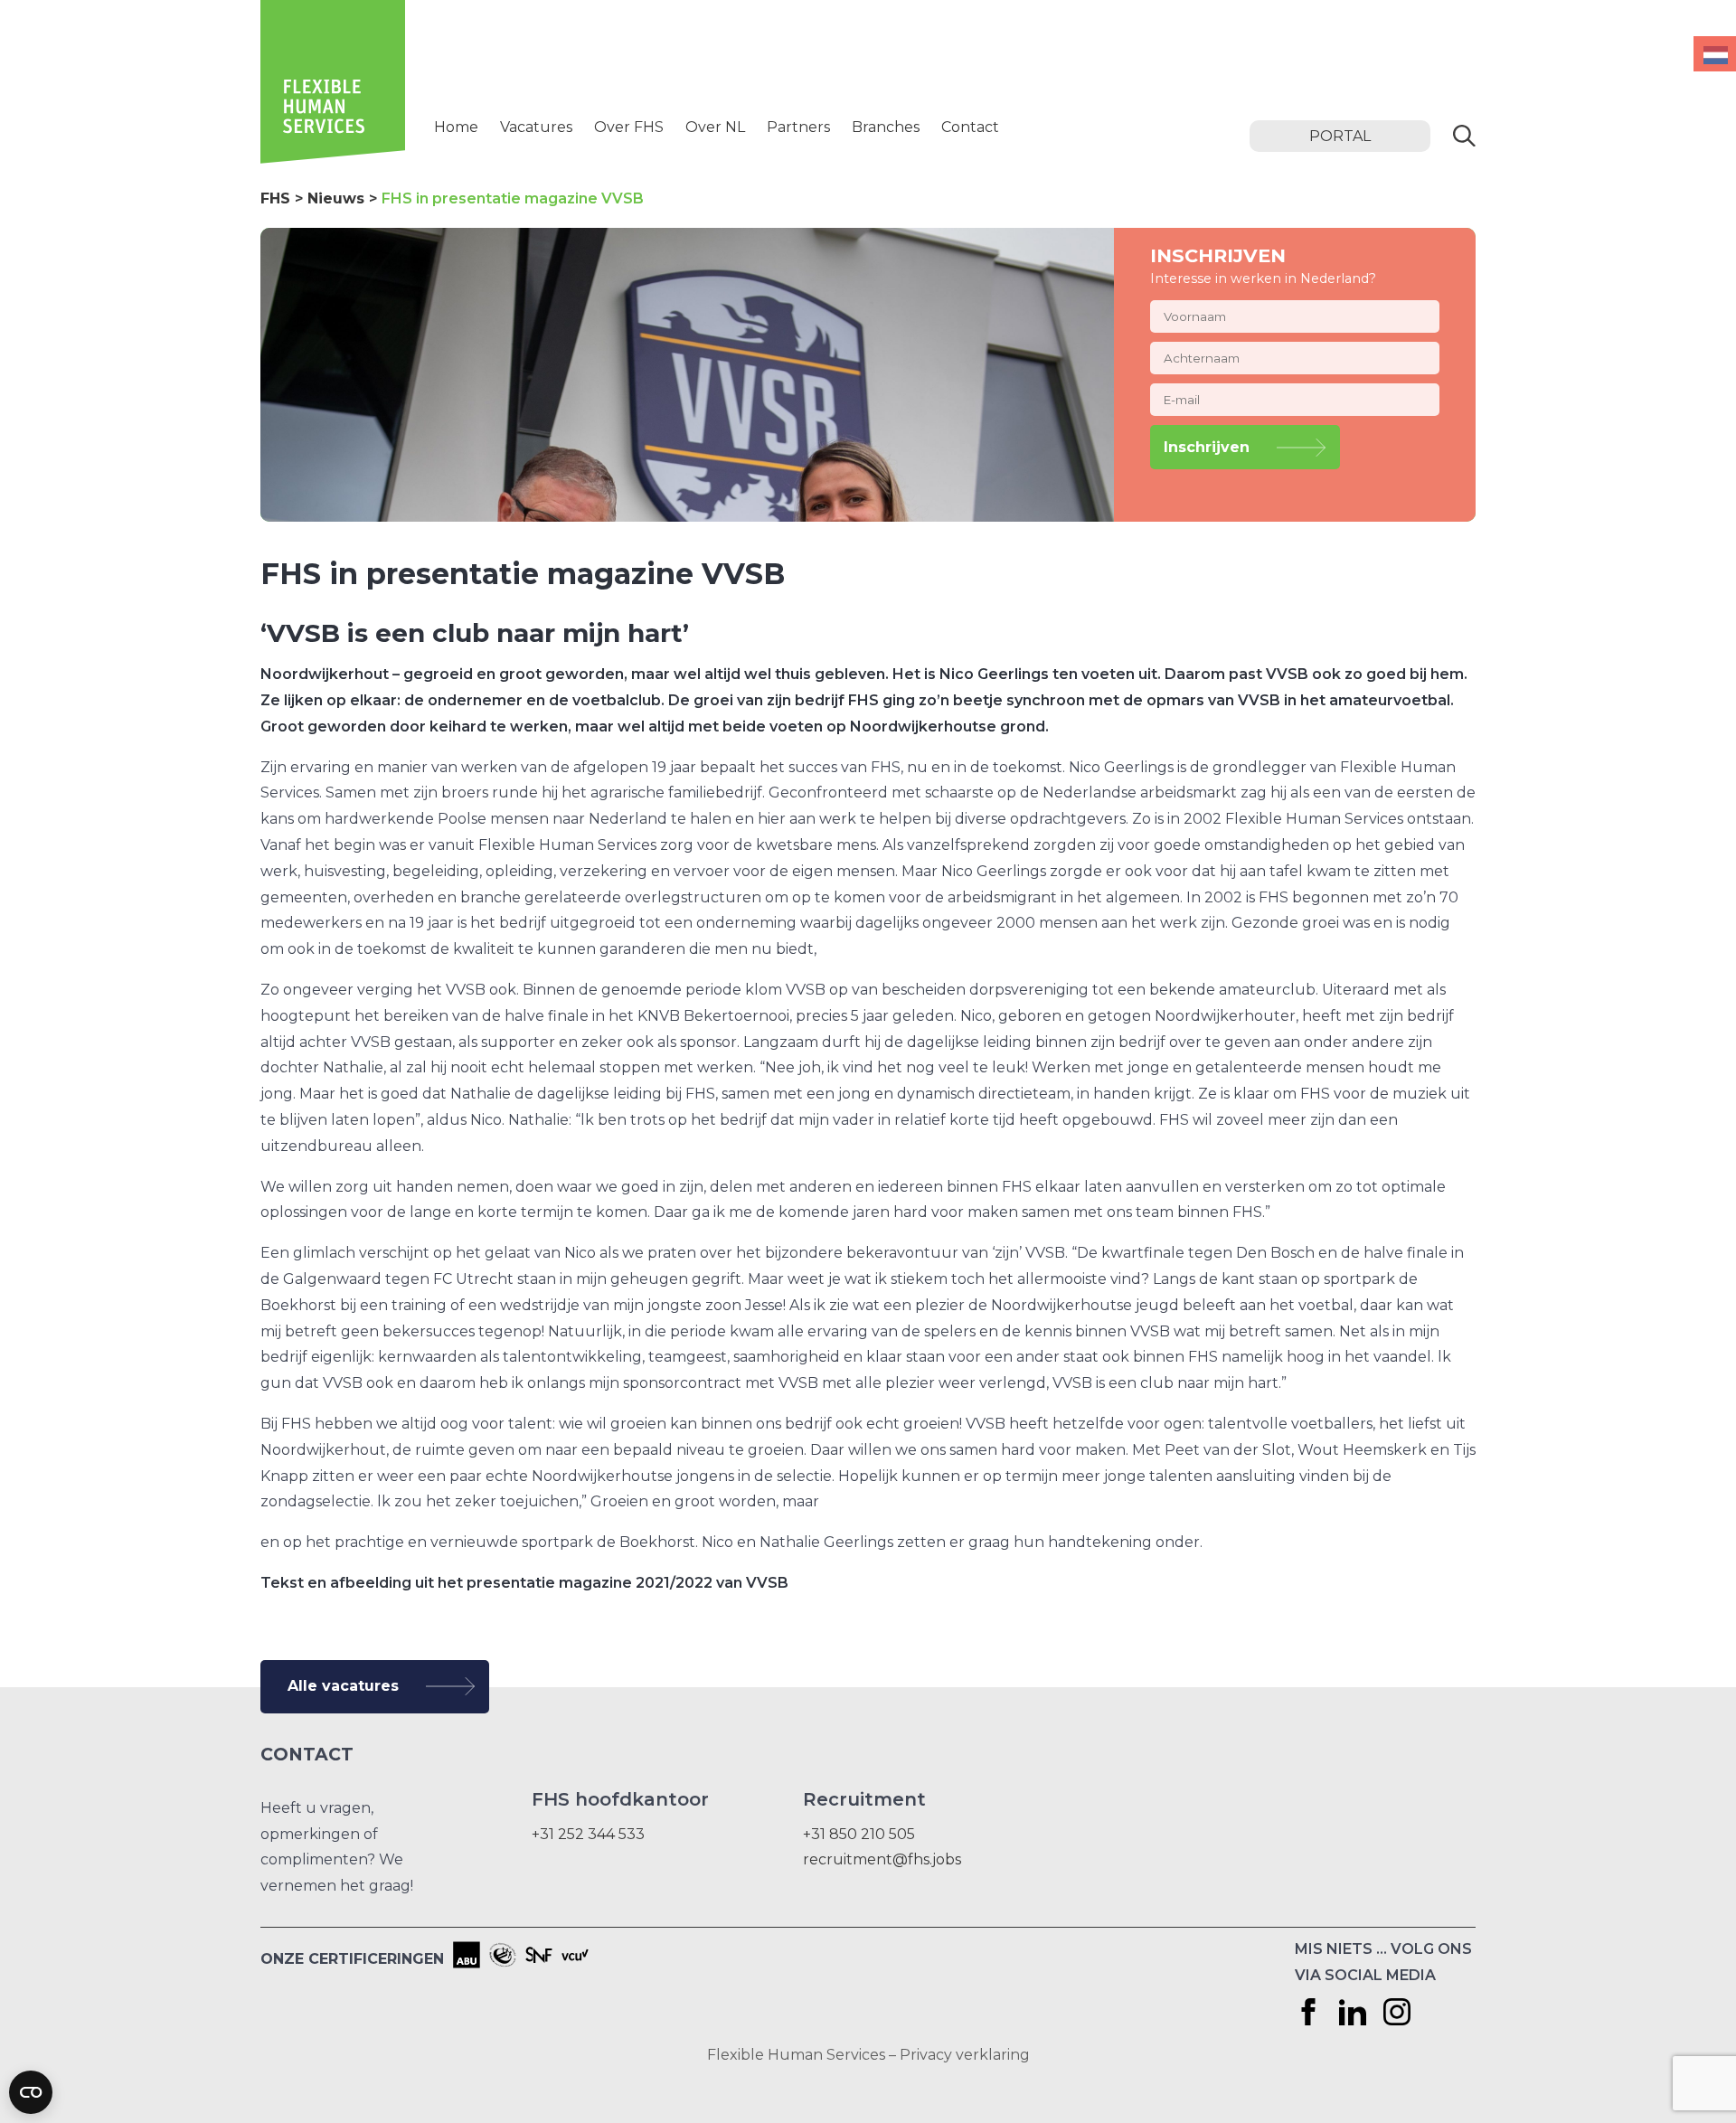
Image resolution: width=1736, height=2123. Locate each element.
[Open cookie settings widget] (31, 2092)
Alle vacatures (343, 1686)
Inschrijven (1207, 447)
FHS (275, 198)
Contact (970, 127)
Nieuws (336, 198)
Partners (798, 127)
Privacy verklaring (965, 2055)
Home (456, 127)
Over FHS (629, 127)
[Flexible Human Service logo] (333, 159)
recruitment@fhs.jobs (882, 1859)
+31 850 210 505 (859, 1834)
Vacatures (536, 127)
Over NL (715, 127)
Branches (886, 127)
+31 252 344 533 (588, 1834)
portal (1340, 136)
